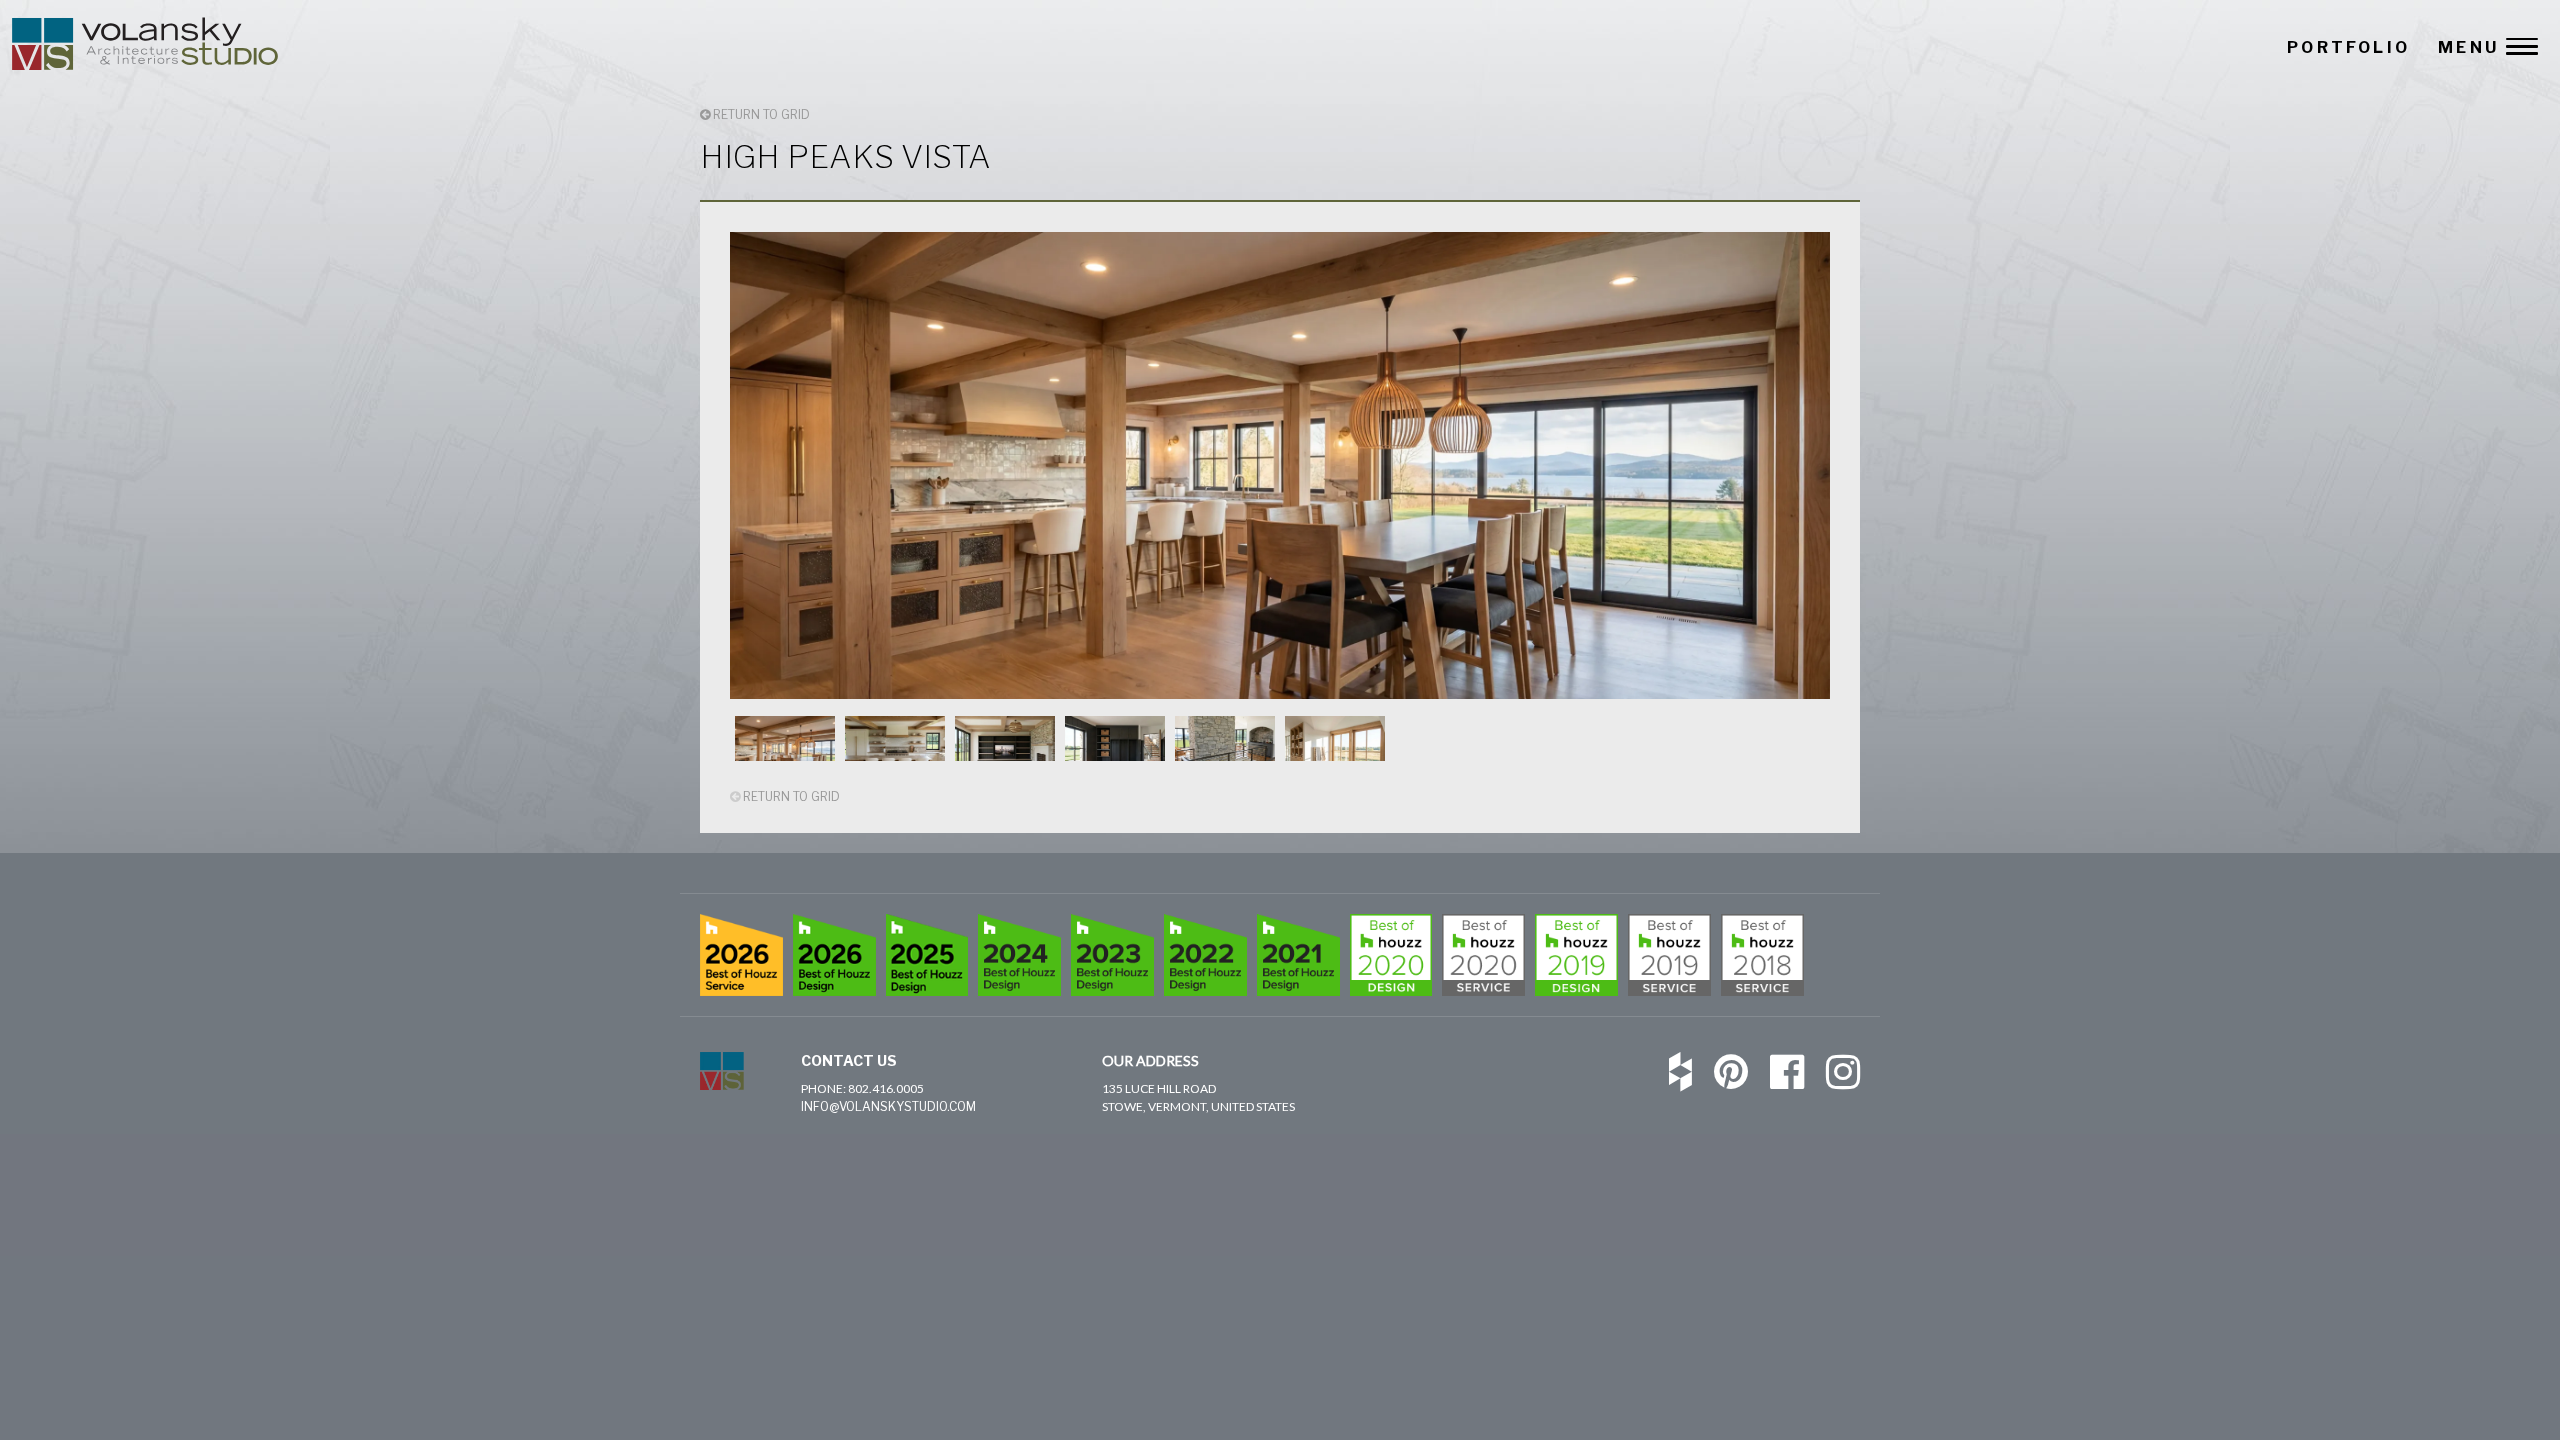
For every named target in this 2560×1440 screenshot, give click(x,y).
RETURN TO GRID (760, 114)
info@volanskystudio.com (888, 1106)
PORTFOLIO (2348, 47)
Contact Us (849, 1060)
